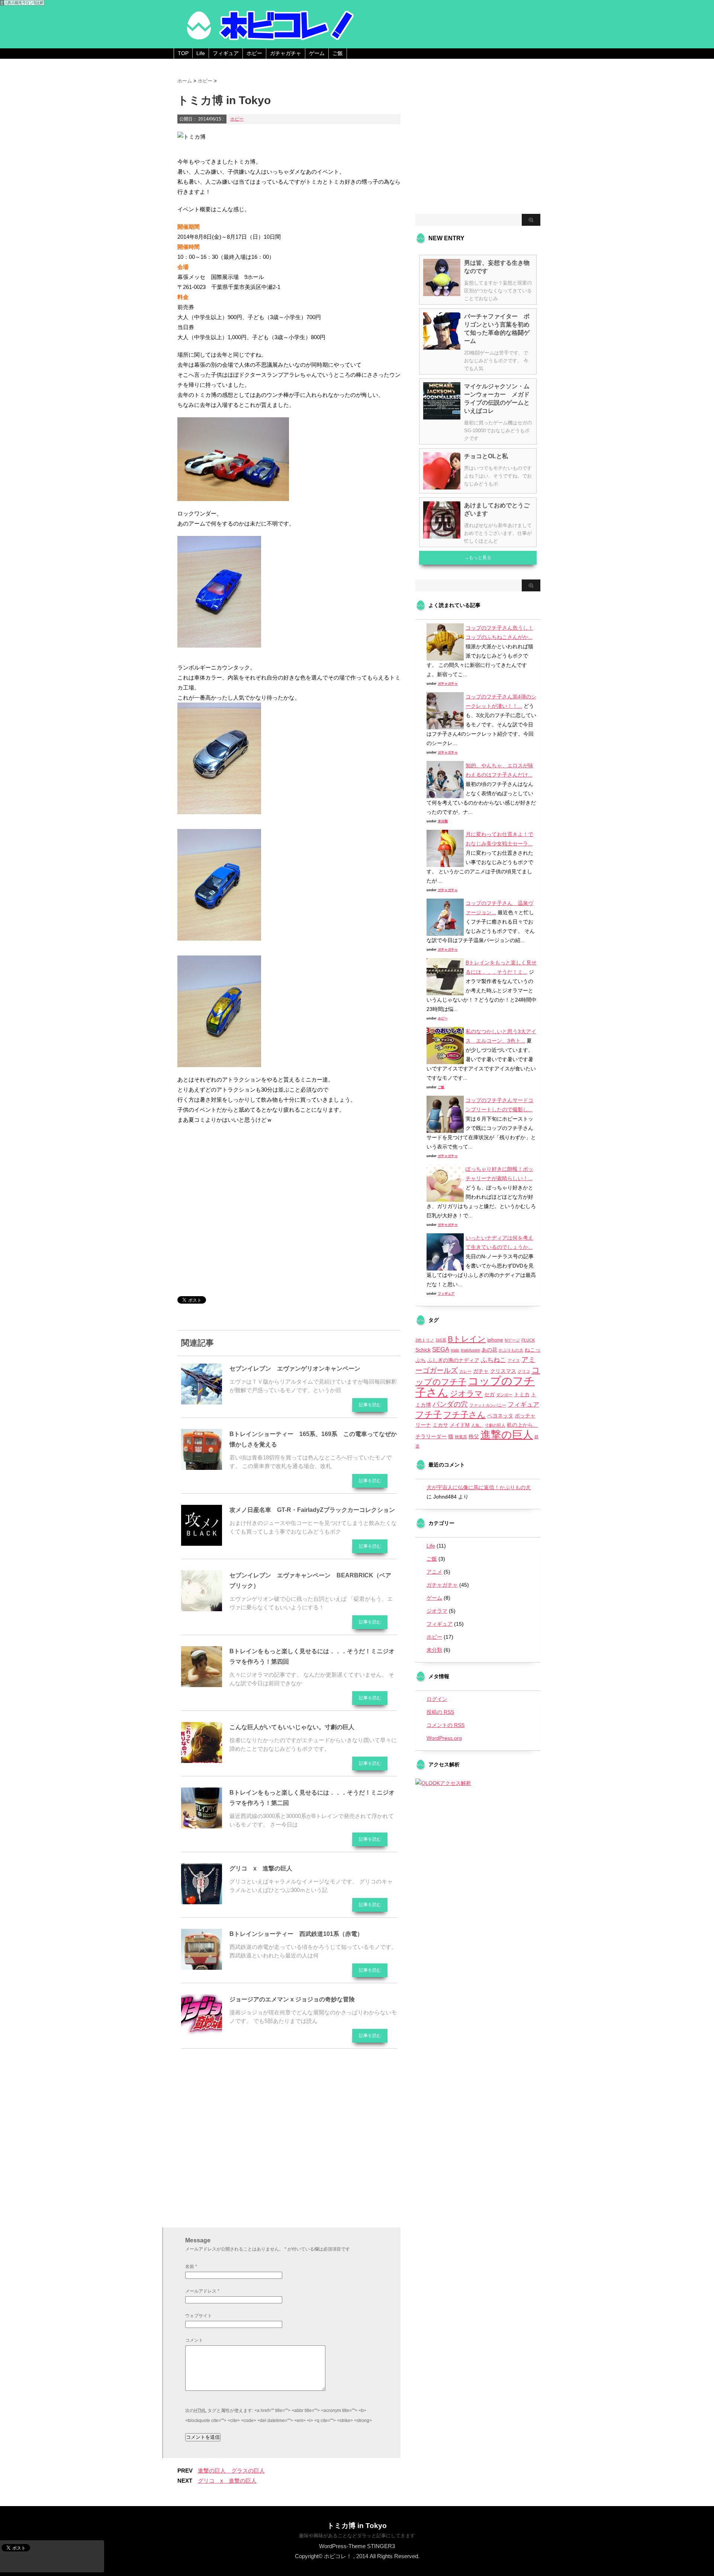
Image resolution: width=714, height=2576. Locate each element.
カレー (465, 1371)
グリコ (524, 1371)
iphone (495, 1340)
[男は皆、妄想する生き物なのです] (442, 293)
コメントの (446, 1725)
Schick (423, 1350)
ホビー (254, 53)
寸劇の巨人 (495, 1425)
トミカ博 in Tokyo (357, 2526)
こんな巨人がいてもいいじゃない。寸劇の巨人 (292, 1727)
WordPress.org (444, 1738)
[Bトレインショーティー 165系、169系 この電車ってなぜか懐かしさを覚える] (202, 1467)
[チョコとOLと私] (442, 486)
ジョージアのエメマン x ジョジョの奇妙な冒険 (292, 1999)
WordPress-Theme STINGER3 (357, 2546)
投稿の (440, 1712)
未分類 (443, 821)
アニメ (434, 1572)
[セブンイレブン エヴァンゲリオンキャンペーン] (202, 1401)
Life (201, 53)
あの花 (489, 1350)
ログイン (437, 1699)
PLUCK (528, 1340)
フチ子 (429, 1414)
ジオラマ (466, 1393)
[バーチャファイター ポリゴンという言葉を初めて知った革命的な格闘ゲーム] (442, 347)
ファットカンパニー (488, 1405)
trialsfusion (470, 1350)
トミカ (522, 1394)
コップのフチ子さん (475, 1387)
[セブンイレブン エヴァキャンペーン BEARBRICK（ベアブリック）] (202, 1608)
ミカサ (440, 1425)
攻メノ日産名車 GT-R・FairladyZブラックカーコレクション (312, 1510)
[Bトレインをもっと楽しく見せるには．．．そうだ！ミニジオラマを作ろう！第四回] (202, 1684)
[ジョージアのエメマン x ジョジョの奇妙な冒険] (202, 2032)
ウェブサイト (199, 2316)
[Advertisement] (240, 1222)
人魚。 (477, 1425)
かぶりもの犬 (511, 1350)
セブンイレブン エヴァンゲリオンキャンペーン (295, 1369)
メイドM (460, 1425)
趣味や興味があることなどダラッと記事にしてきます (357, 2536)
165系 (441, 1340)
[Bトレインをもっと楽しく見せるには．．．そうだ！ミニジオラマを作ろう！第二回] (202, 1825)
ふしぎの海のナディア (453, 1360)
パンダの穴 (450, 1404)
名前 (191, 2267)
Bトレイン (467, 1339)
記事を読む (370, 1405)
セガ (489, 1394)
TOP (183, 53)
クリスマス (503, 1371)
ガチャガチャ (286, 53)
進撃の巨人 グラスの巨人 (231, 2471)
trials (455, 1350)
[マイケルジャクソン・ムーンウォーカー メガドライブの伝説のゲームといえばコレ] (442, 417)
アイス (514, 1361)
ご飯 (338, 53)
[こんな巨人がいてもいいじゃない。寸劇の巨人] (202, 1760)
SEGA (441, 1350)
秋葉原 (461, 1437)
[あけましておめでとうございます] (442, 536)
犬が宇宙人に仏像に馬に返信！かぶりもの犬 (479, 1487)
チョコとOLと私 (486, 456)
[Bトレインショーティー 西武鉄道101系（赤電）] (202, 1967)
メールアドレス (202, 2291)
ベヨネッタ (500, 1416)
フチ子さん (464, 1415)
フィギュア (226, 53)
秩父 (474, 1436)
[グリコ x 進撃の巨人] (202, 1901)
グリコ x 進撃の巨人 (261, 1868)
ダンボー (504, 1395)
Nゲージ (512, 1340)
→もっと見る (478, 558)
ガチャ (481, 1371)
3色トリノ (425, 1340)
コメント (194, 2340)
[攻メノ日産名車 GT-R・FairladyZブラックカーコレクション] (202, 1543)
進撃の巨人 (507, 1435)
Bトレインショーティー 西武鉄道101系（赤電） (296, 1934)
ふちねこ (493, 1360)
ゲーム (317, 53)
